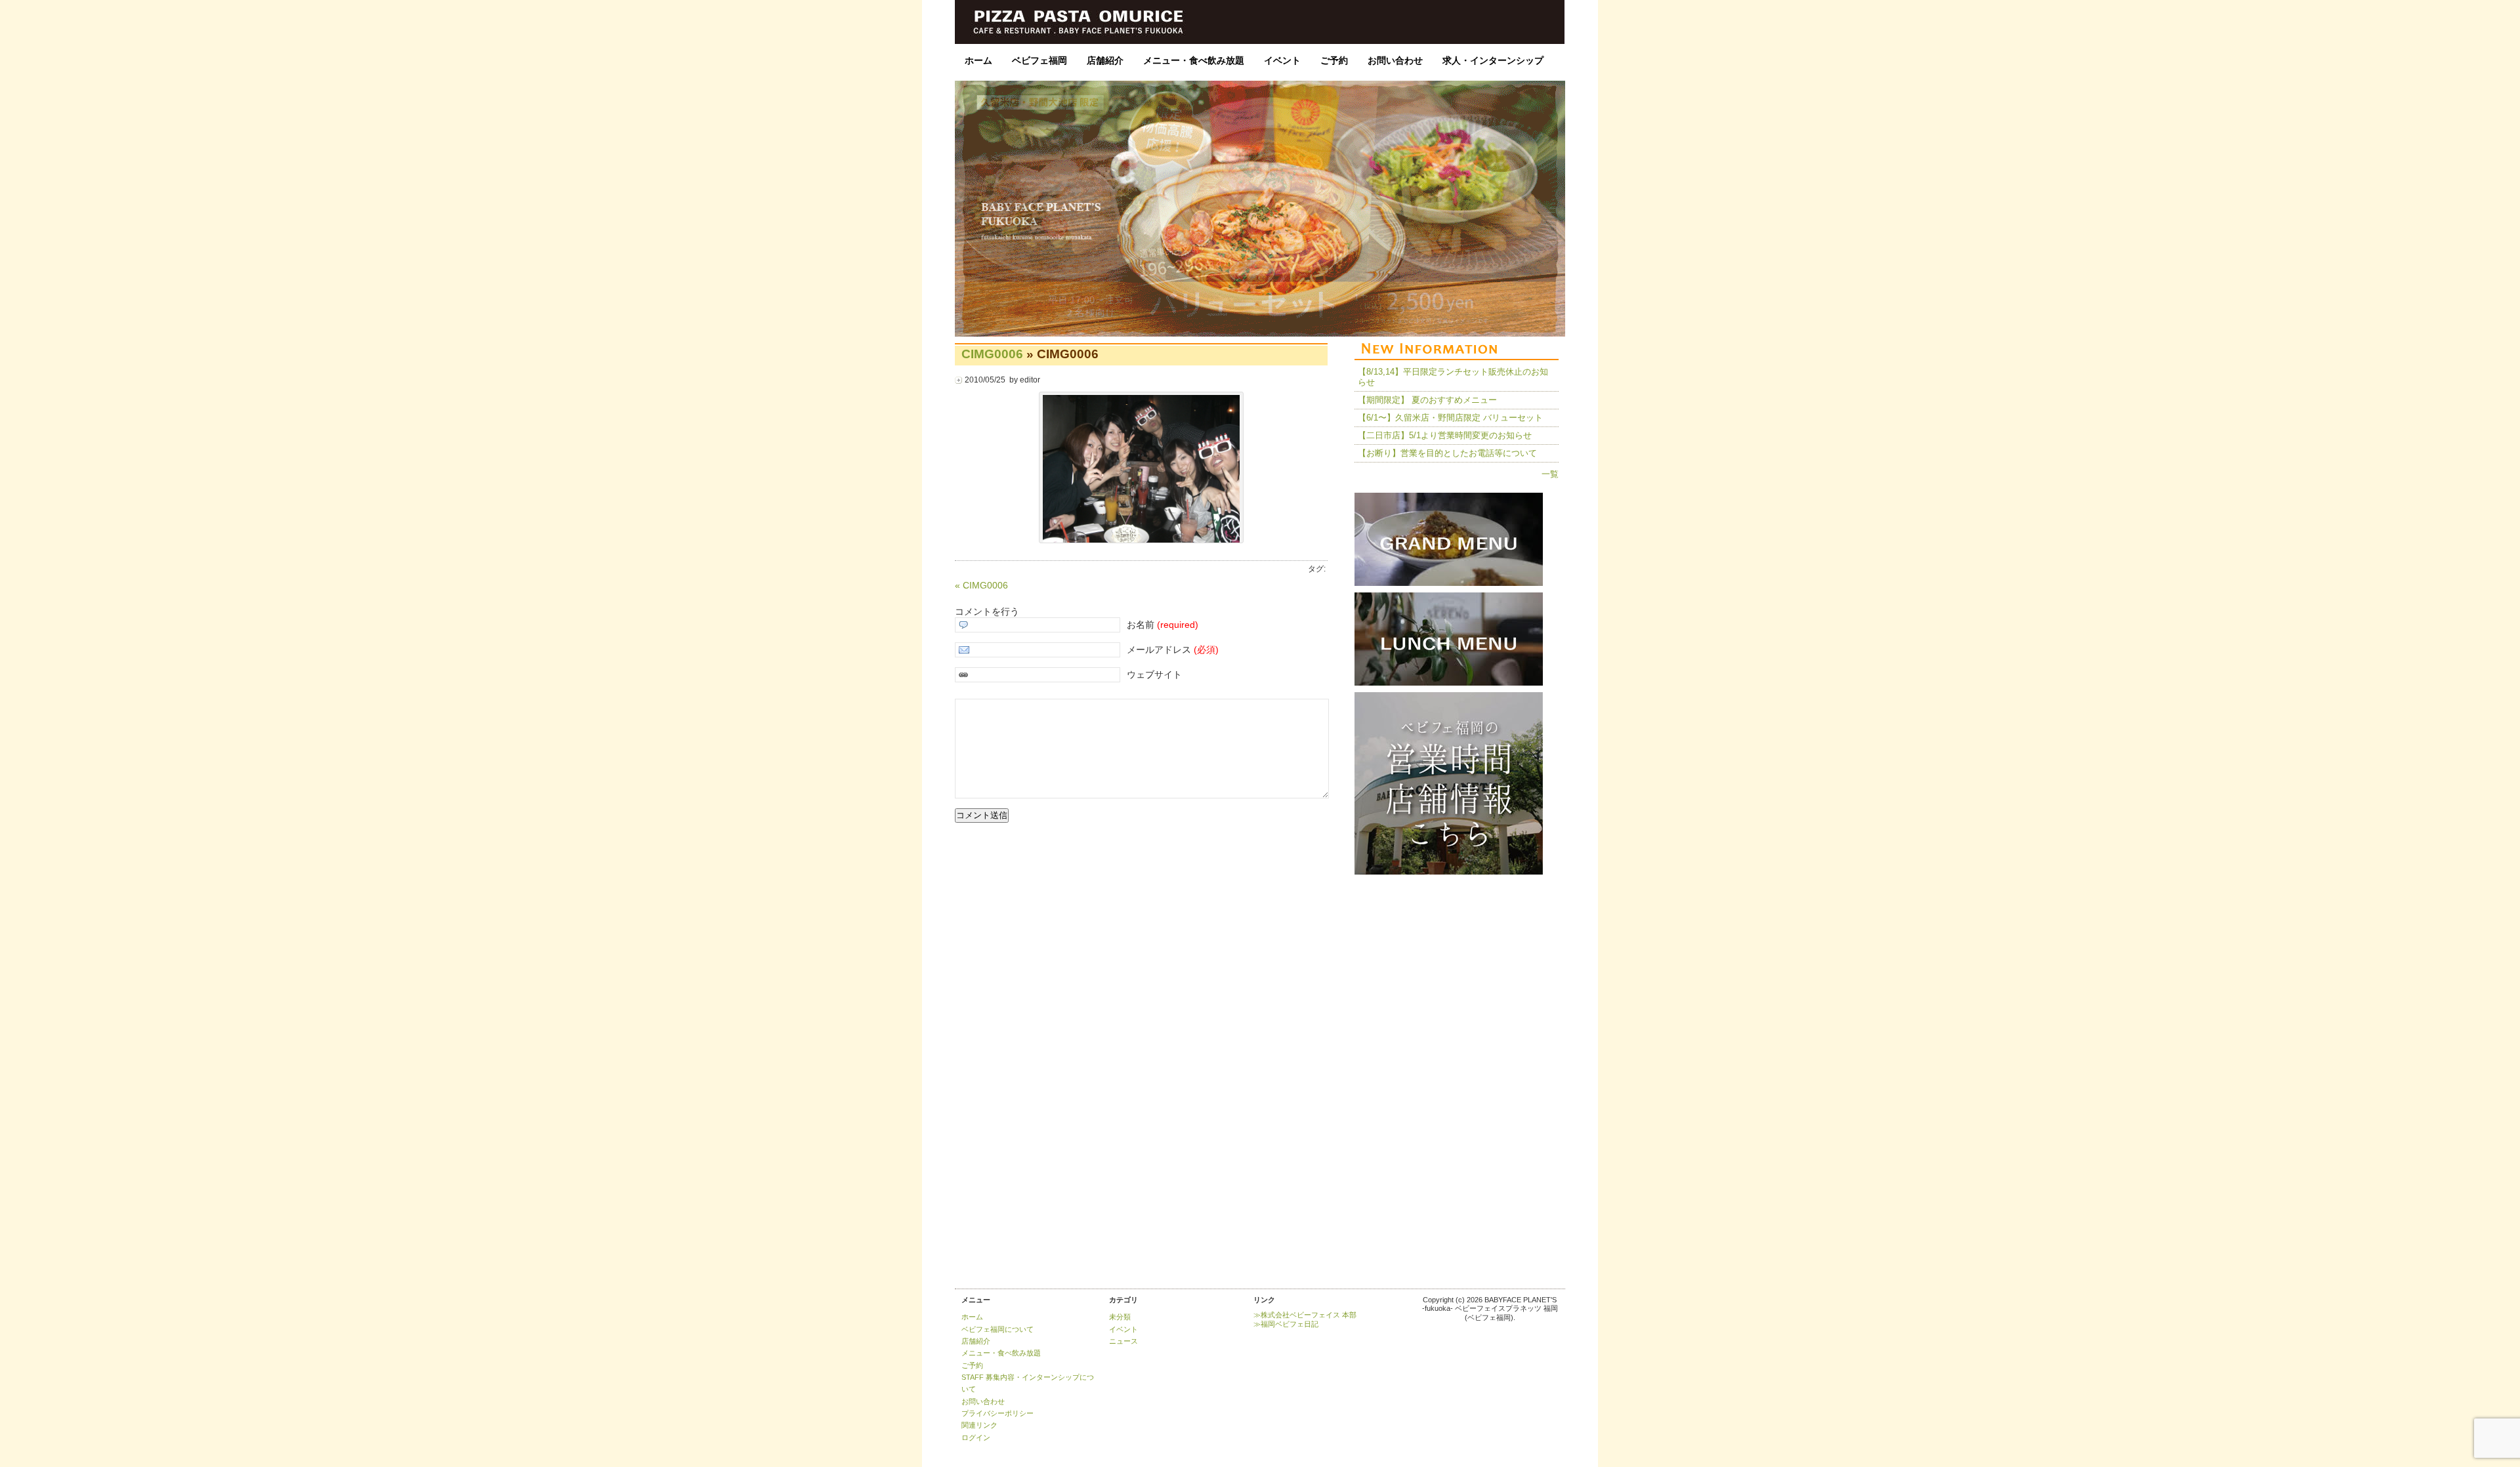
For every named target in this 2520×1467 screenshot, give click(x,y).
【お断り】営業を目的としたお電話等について (1447, 453)
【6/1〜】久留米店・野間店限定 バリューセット (1450, 418)
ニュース (1123, 1341)
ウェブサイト (1154, 674)
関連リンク (979, 1425)
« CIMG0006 (981, 585)
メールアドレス (1173, 650)
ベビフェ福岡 (1039, 60)
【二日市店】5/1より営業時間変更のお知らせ (1445, 435)
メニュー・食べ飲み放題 (1194, 60)
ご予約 (1334, 60)
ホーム (978, 60)
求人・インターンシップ (1493, 60)
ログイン (976, 1437)
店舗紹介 (1105, 60)
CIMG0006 (992, 354)
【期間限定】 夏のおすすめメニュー (1427, 400)
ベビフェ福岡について (997, 1329)
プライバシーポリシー (997, 1413)
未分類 (1120, 1317)
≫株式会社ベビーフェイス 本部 (1305, 1315)
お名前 (1163, 625)
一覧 (1550, 474)
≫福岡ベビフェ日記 (1286, 1324)
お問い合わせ (1395, 60)
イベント (1282, 60)
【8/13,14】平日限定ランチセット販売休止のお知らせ (1453, 377)
